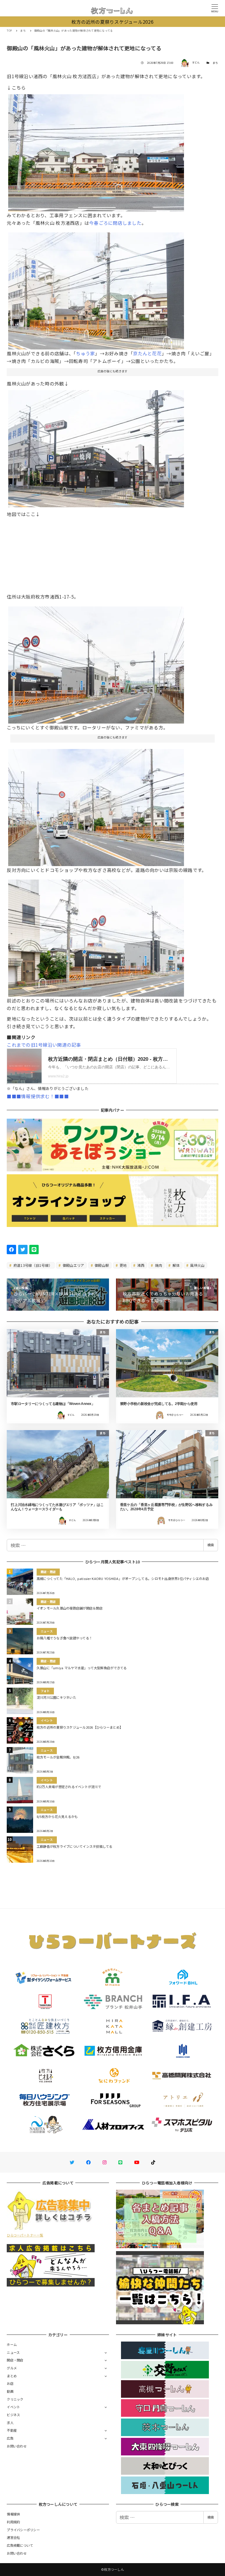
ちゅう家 (85, 353)
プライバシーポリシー (23, 2530)
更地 (123, 1265)
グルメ (12, 2368)
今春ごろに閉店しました (115, 223)
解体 (176, 1265)
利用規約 (13, 2522)
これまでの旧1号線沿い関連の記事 (44, 1045)
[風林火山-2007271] (96, 289)
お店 (10, 2383)
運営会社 (13, 2537)
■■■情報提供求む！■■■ (38, 1096)
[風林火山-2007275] (96, 663)
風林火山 (197, 1265)
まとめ (12, 2376)
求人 (10, 2423)
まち (215, 63)
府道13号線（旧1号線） (32, 1265)
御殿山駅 (101, 1265)
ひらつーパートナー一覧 (25, 2235)
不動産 (12, 2430)
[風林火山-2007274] (96, 936)
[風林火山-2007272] (96, 805)
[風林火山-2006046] (96, 446)
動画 (10, 2391)
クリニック (15, 2399)
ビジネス (13, 2415)
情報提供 (13, 2514)
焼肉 (158, 1265)
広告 (10, 2438)
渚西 (140, 1265)
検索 (211, 1545)
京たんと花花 (147, 353)
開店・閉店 (15, 2360)
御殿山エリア (73, 1265)
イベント (13, 2407)
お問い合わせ (17, 2446)
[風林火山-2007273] (96, 150)
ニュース (13, 2352)
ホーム (12, 2344)
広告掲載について (20, 2545)
